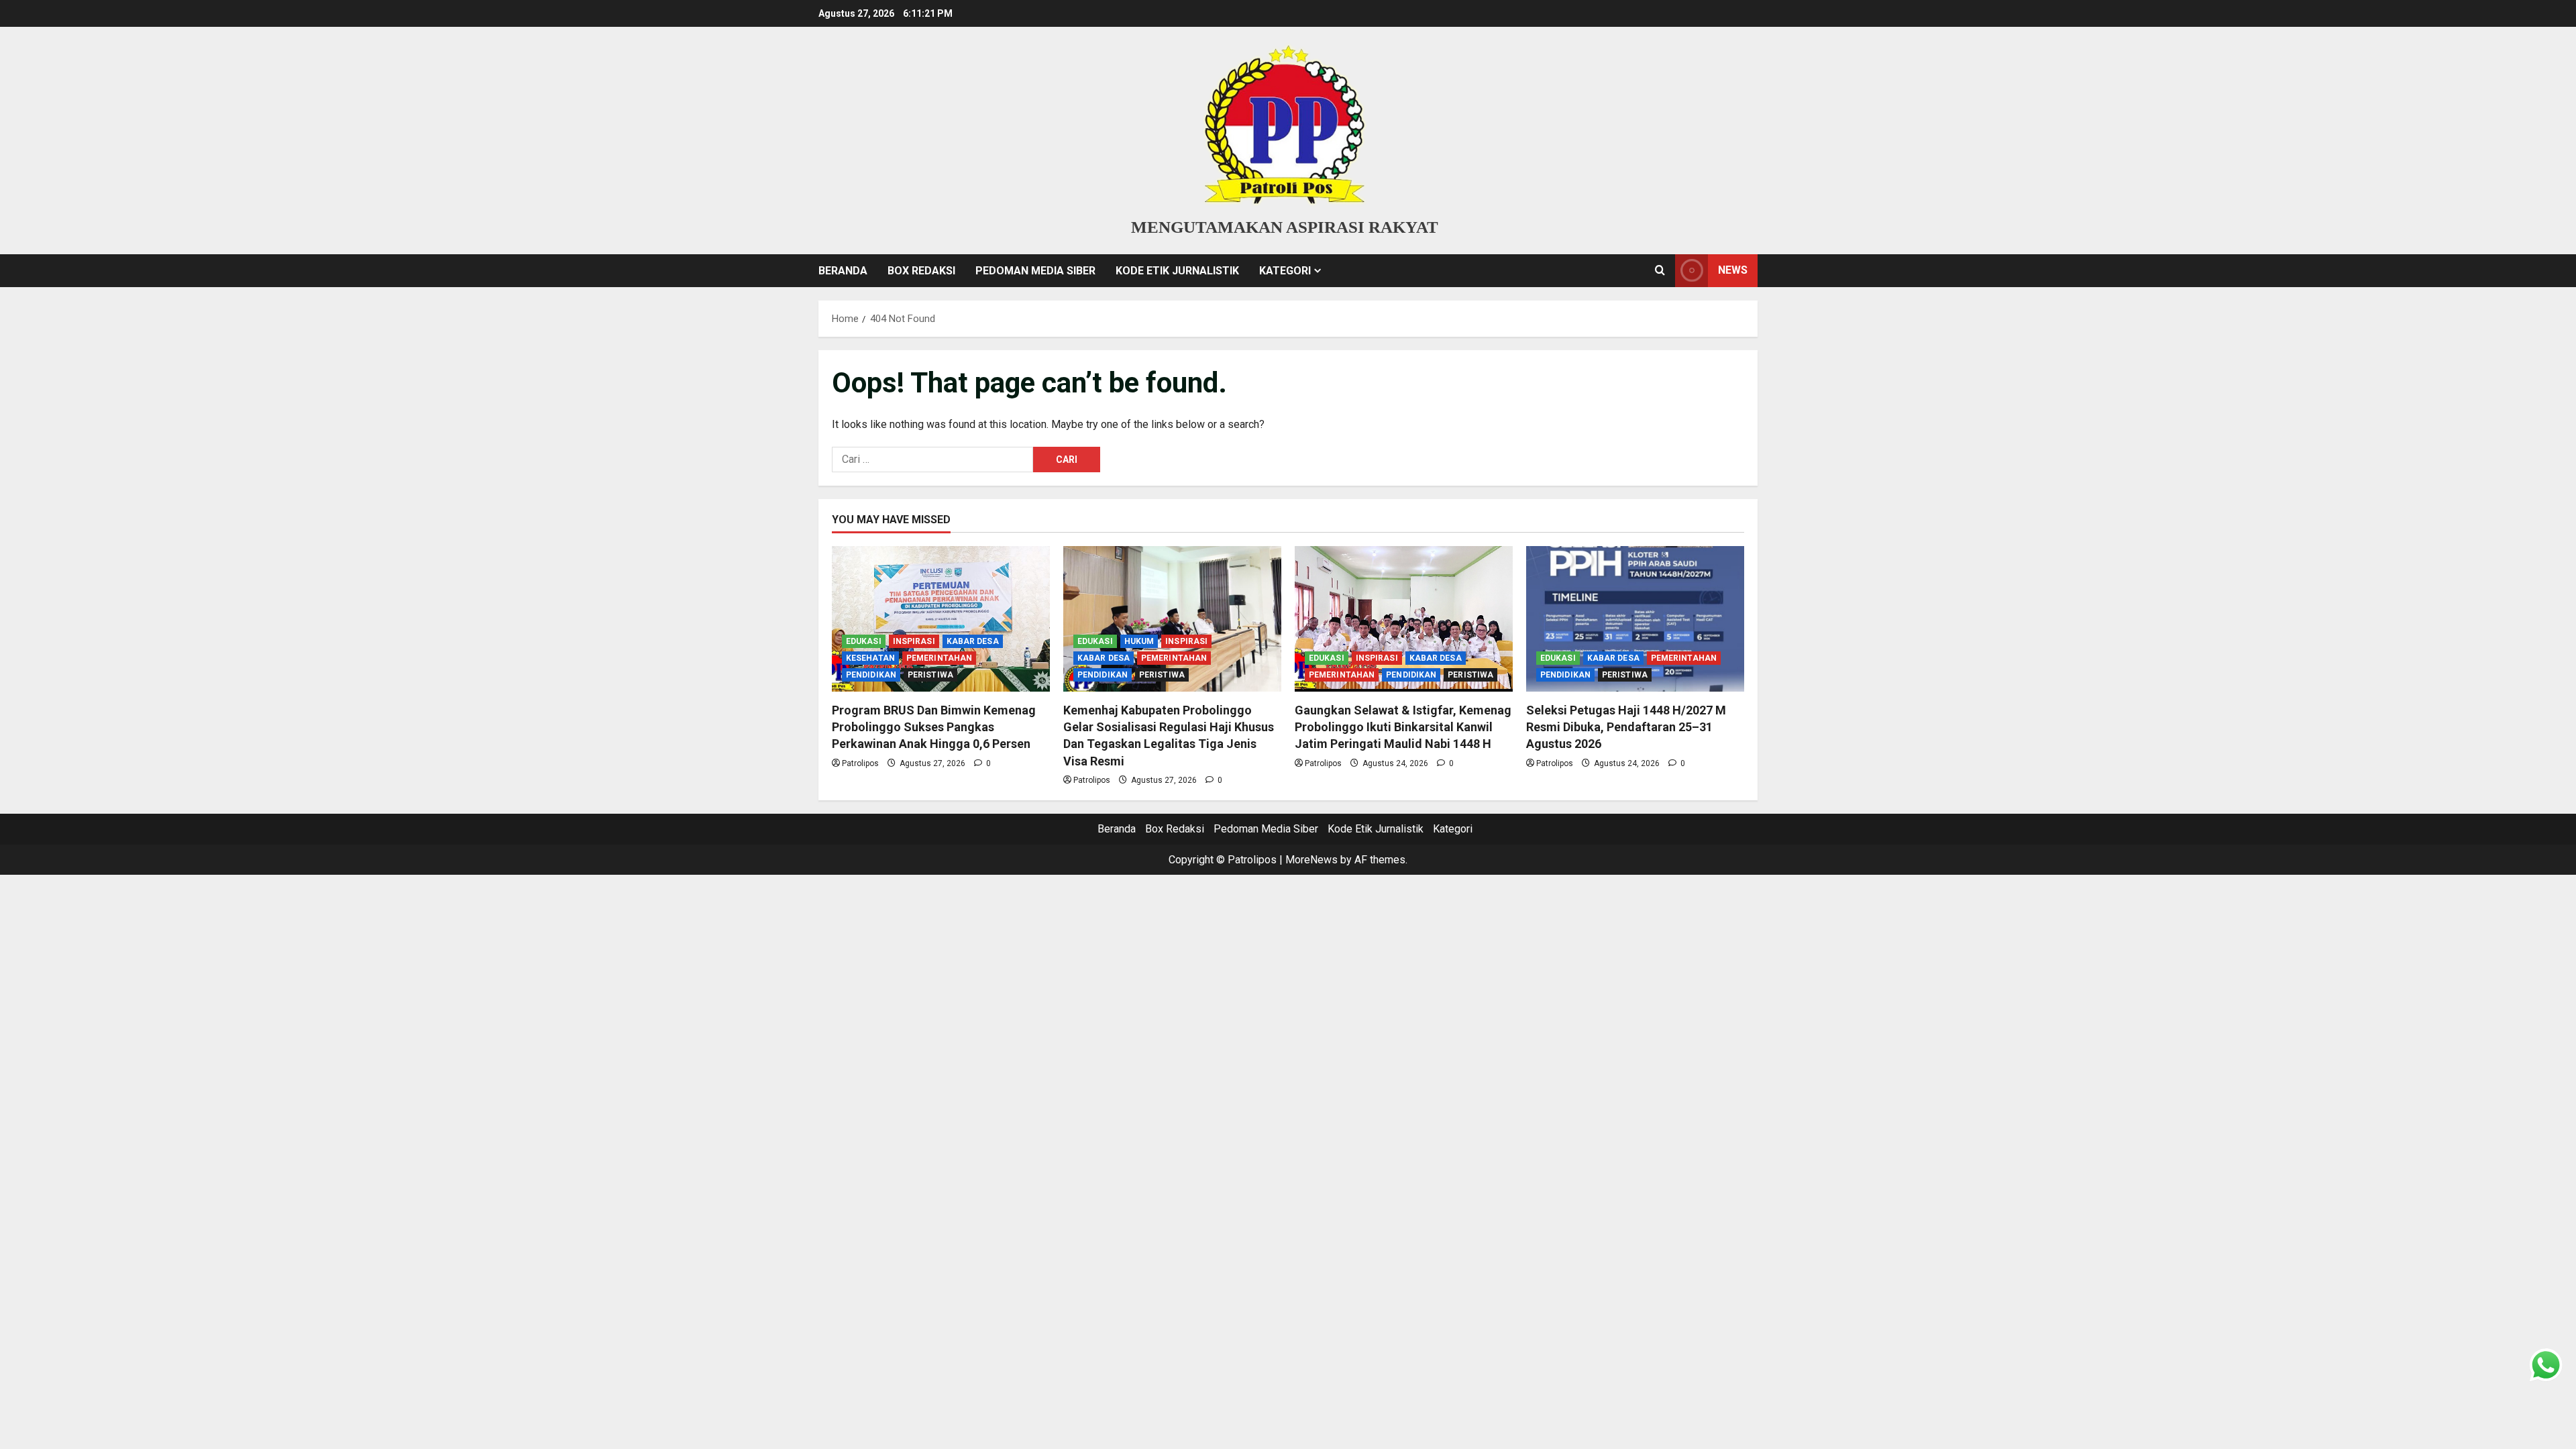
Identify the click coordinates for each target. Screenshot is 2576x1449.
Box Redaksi (921, 271)
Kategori (1285, 271)
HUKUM (1139, 641)
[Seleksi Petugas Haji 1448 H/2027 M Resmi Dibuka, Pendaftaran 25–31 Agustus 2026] (1635, 619)
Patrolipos (860, 763)
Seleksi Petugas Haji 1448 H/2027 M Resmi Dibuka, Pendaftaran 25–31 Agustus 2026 (1626, 727)
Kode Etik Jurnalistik (1177, 271)
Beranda (843, 271)
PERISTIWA (930, 675)
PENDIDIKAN (871, 675)
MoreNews (1311, 860)
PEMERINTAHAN (939, 658)
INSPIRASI (914, 641)
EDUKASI (864, 641)
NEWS (1733, 270)
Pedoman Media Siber (1035, 271)
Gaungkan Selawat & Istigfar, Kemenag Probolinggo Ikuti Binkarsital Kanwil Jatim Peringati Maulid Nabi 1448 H (1403, 727)
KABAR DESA (973, 641)
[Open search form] (1660, 270)
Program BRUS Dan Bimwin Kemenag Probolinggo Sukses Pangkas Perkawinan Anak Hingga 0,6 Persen (934, 727)
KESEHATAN (870, 658)
